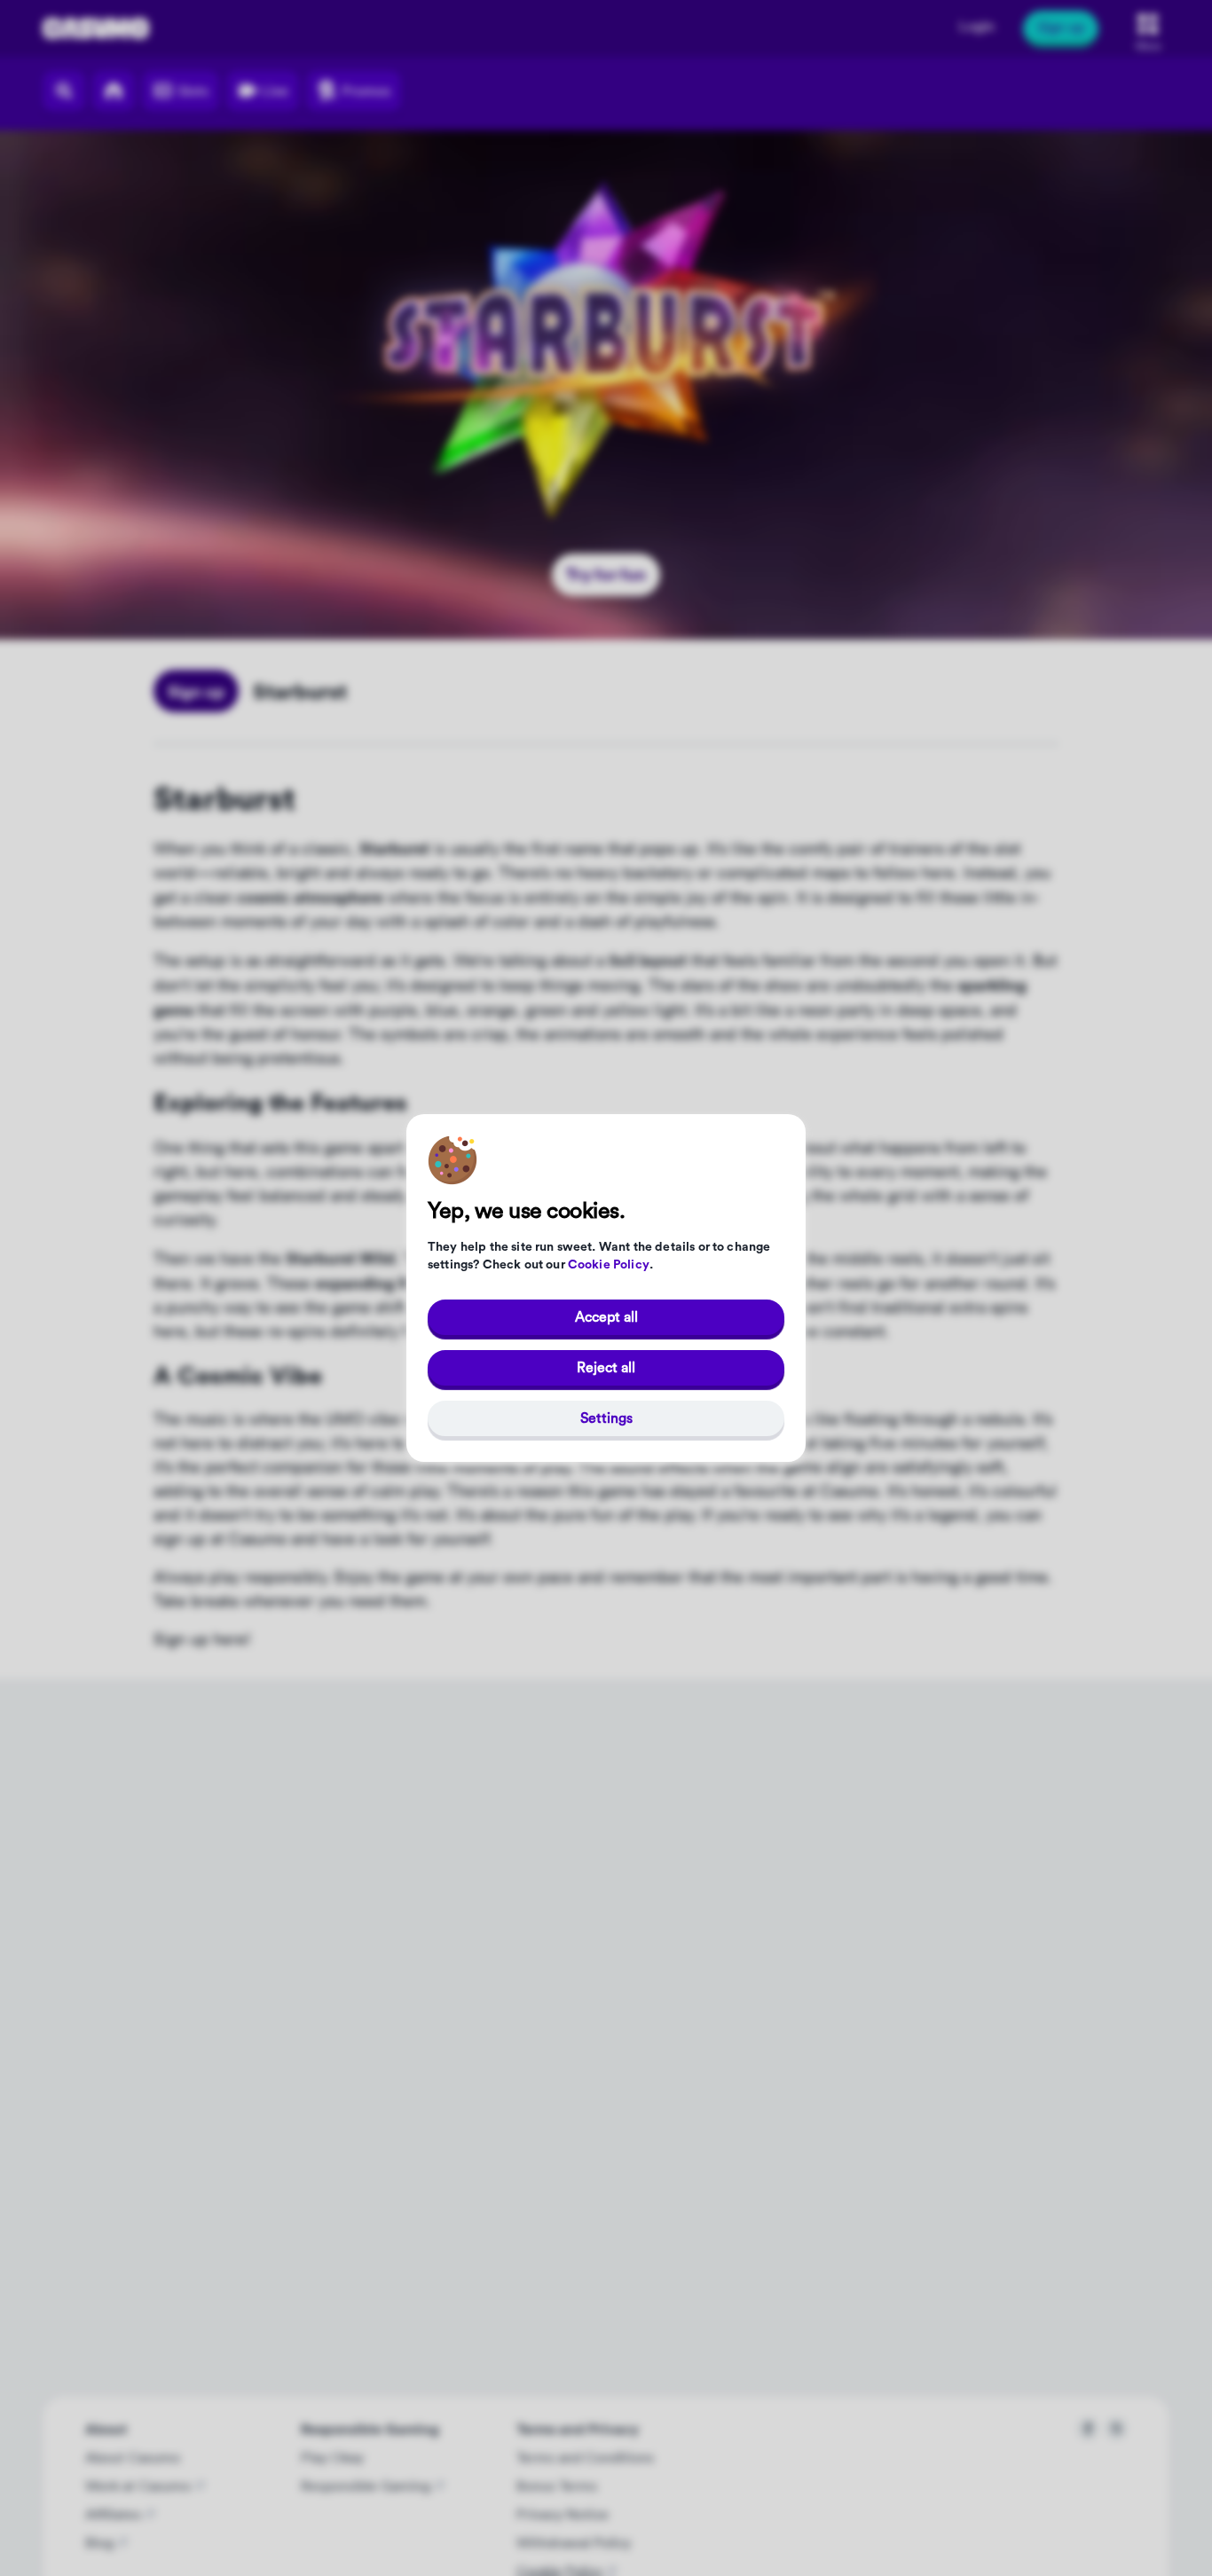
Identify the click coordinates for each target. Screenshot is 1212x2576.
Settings (606, 1418)
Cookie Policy (609, 1265)
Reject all (606, 1368)
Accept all (606, 1317)
